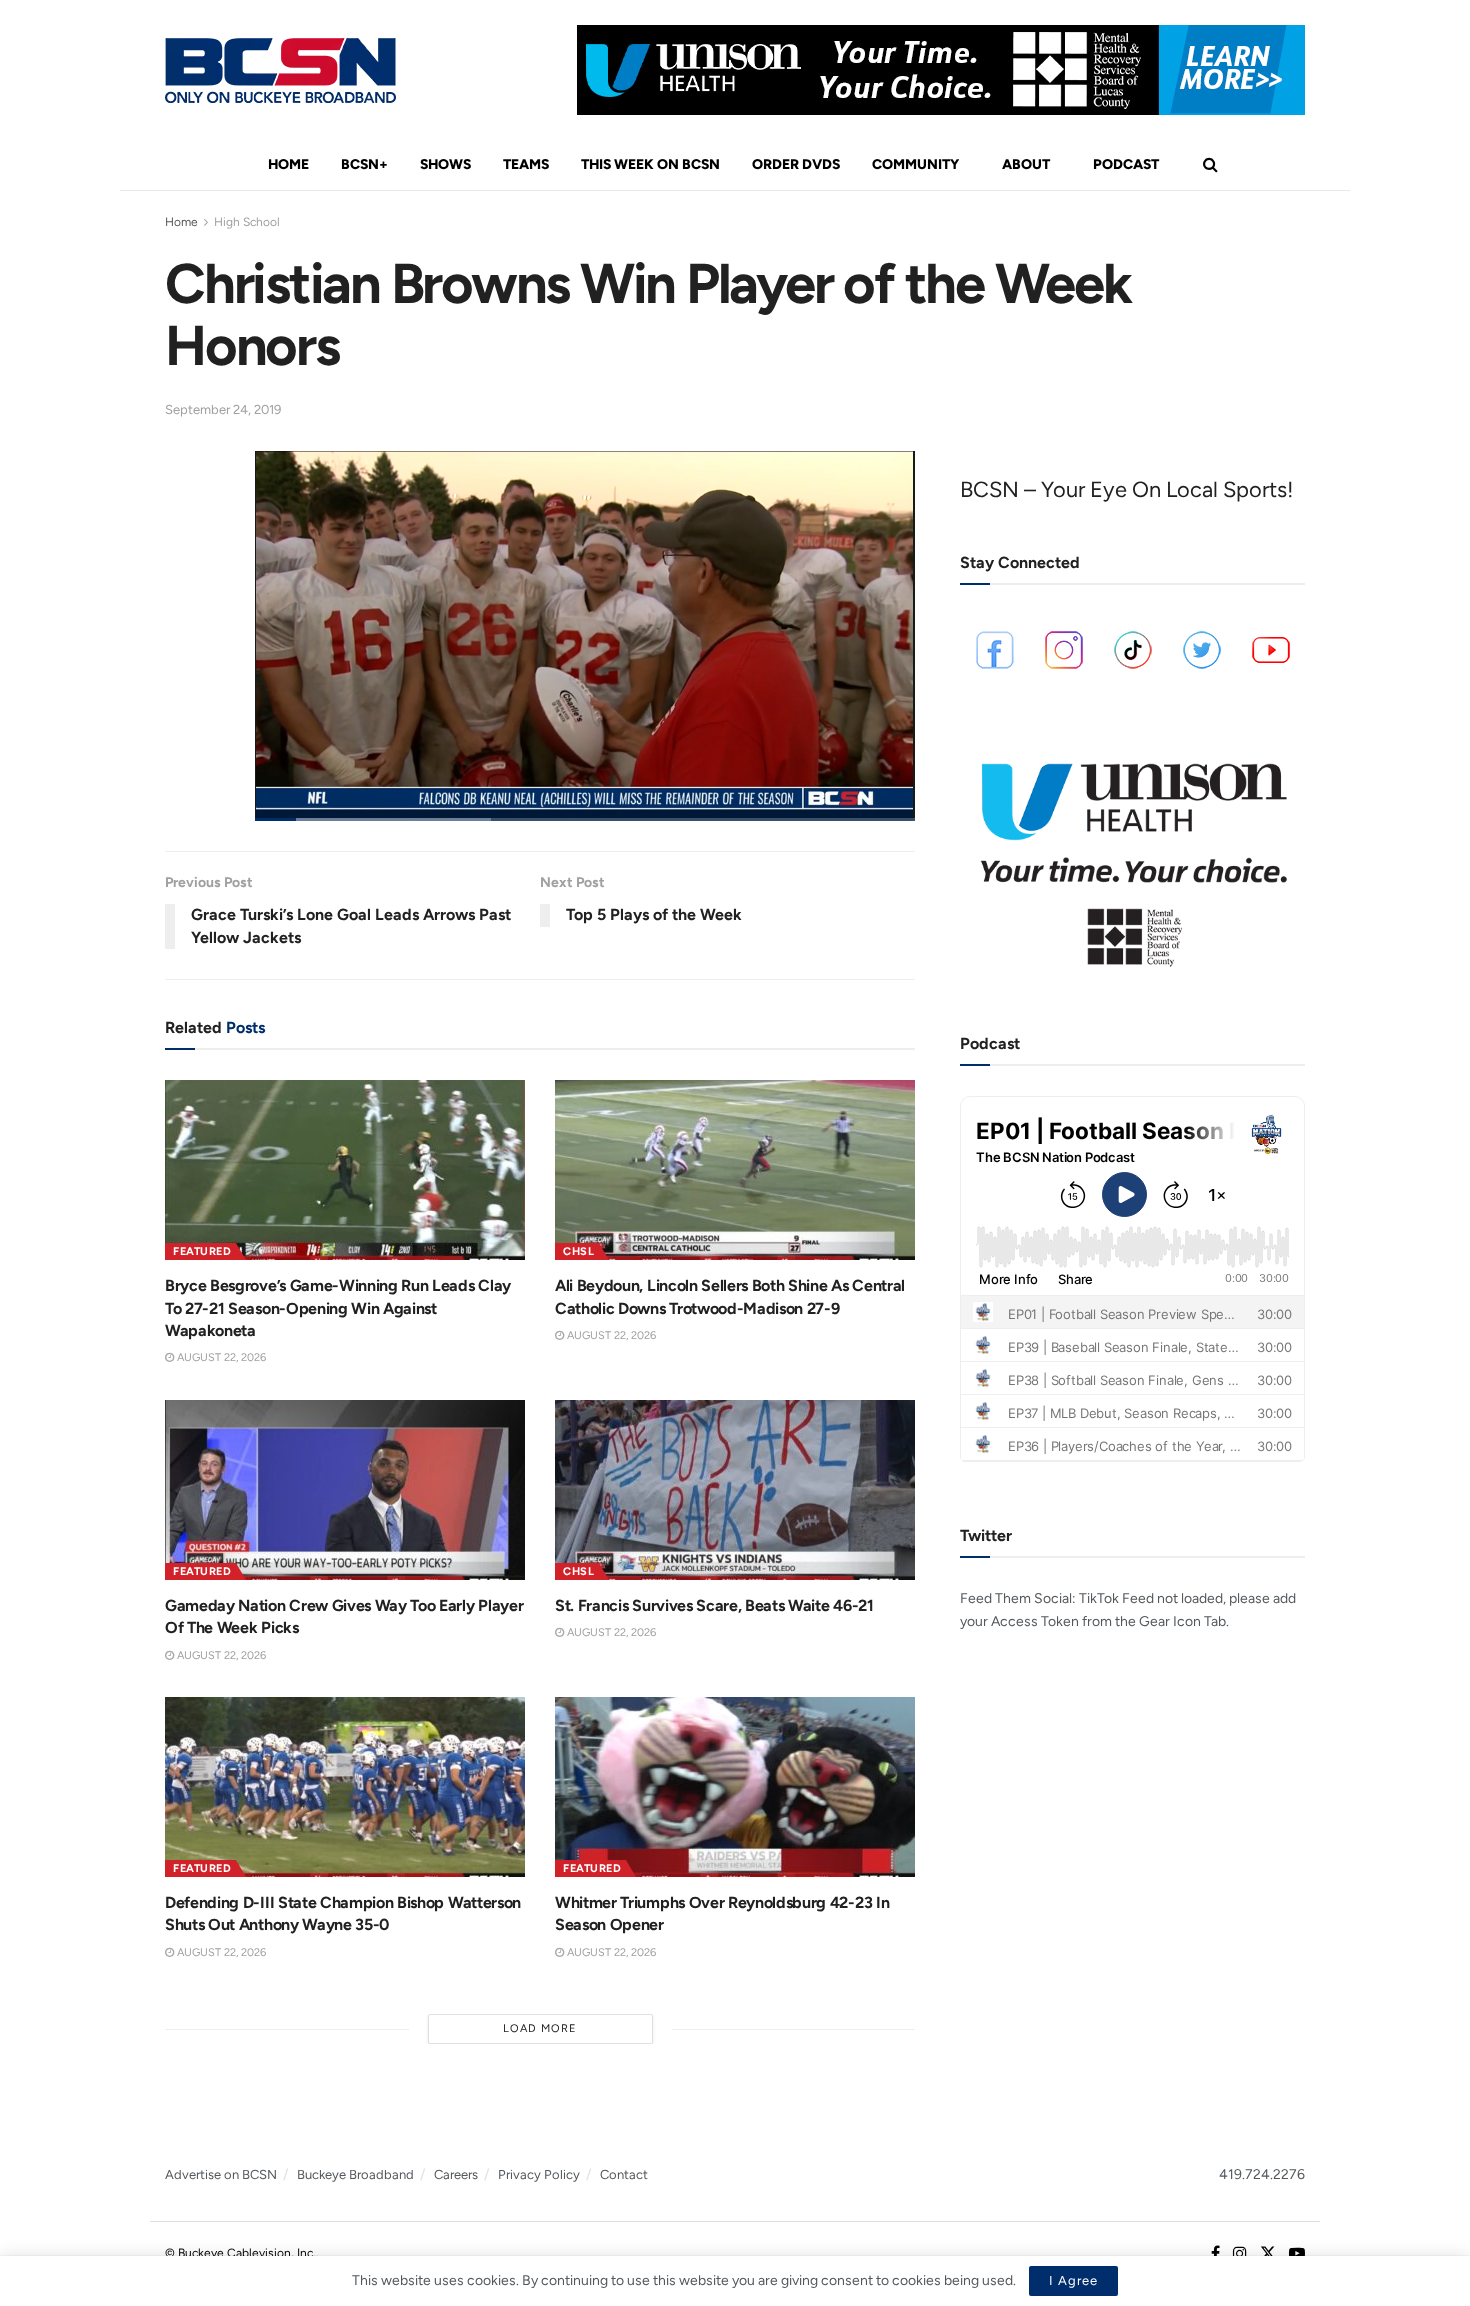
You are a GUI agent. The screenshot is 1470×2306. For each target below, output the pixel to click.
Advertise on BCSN (221, 2174)
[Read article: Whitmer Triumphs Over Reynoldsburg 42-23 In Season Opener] (735, 1787)
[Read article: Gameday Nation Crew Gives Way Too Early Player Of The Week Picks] (345, 1490)
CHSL (578, 1251)
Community (915, 164)
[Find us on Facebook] (1215, 2254)
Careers (456, 2174)
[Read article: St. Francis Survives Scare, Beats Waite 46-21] (735, 1490)
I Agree (1073, 2280)
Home (288, 164)
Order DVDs (796, 164)
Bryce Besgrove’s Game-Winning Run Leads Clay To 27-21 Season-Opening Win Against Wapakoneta (338, 1308)
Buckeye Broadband (355, 2174)
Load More (540, 2028)
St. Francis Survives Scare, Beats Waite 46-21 (714, 1605)
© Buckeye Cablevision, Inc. (240, 2253)
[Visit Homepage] (280, 70)
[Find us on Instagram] (1240, 2254)
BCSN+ (364, 164)
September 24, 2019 (223, 409)
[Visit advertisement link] (941, 70)
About (1026, 164)
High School (247, 222)
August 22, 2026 (220, 1357)
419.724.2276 (1262, 2174)
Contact (624, 2174)
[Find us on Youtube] (1297, 2254)
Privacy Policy (539, 2174)
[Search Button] (1210, 165)
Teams (526, 164)
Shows (445, 164)
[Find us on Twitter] (1268, 2254)
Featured (202, 1251)
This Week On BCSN (650, 164)
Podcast (1126, 164)
